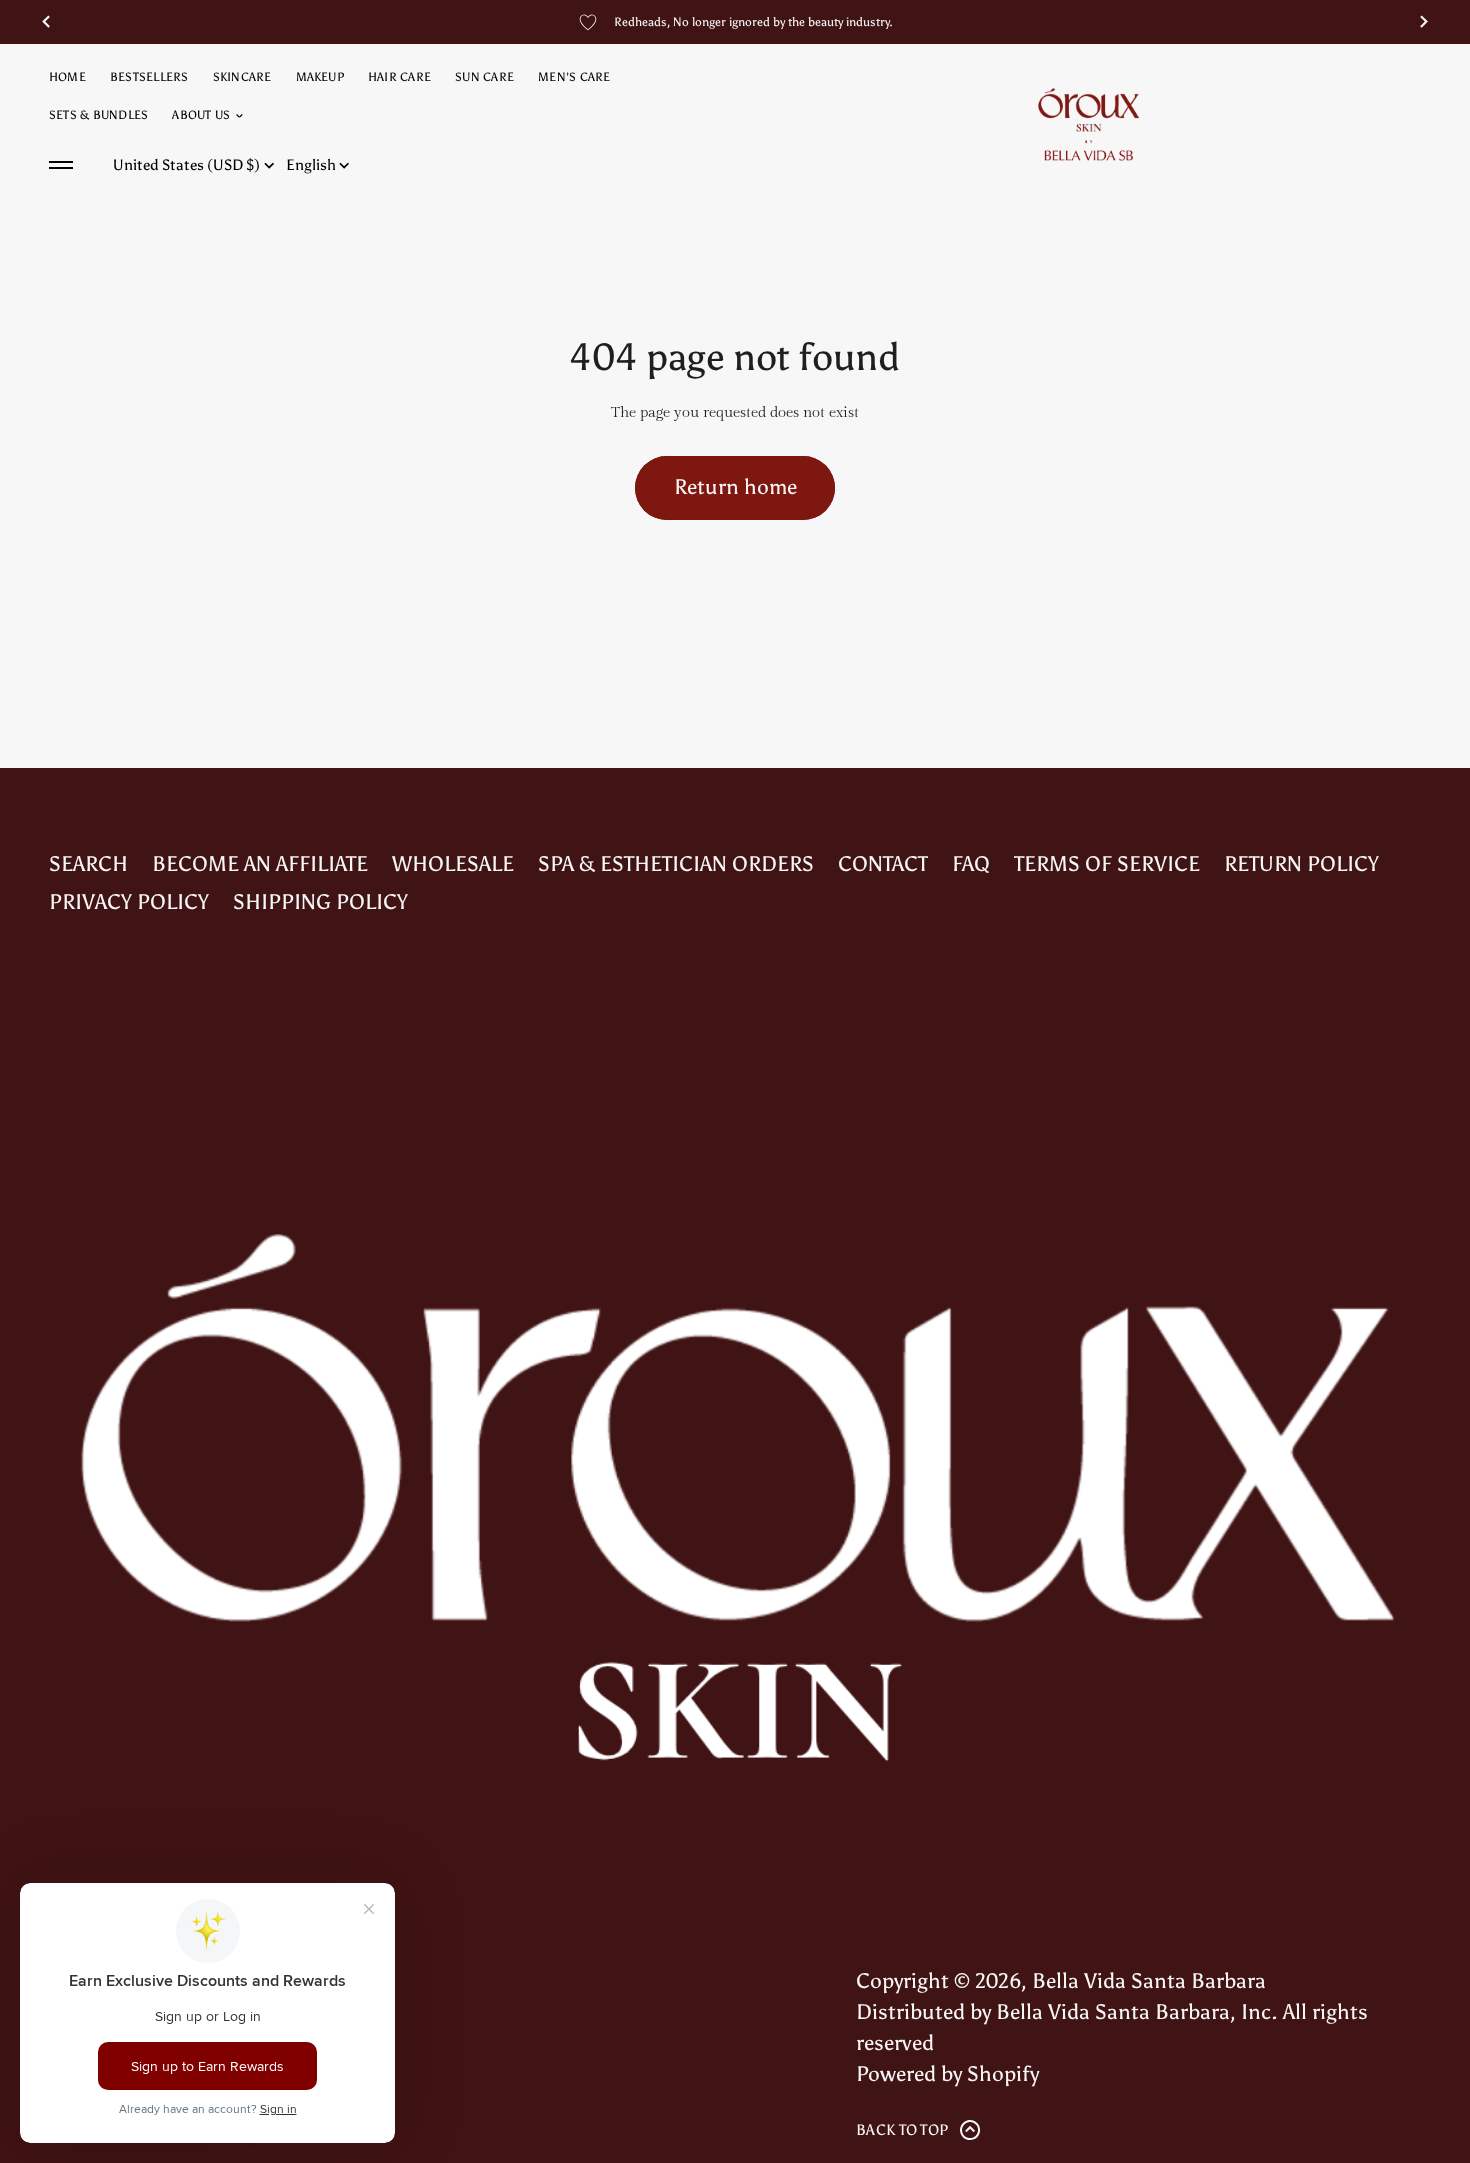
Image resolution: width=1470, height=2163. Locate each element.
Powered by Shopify (947, 2074)
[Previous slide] (46, 22)
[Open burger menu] (61, 165)
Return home (735, 487)
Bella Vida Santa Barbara (1149, 1981)
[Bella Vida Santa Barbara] (1089, 124)
